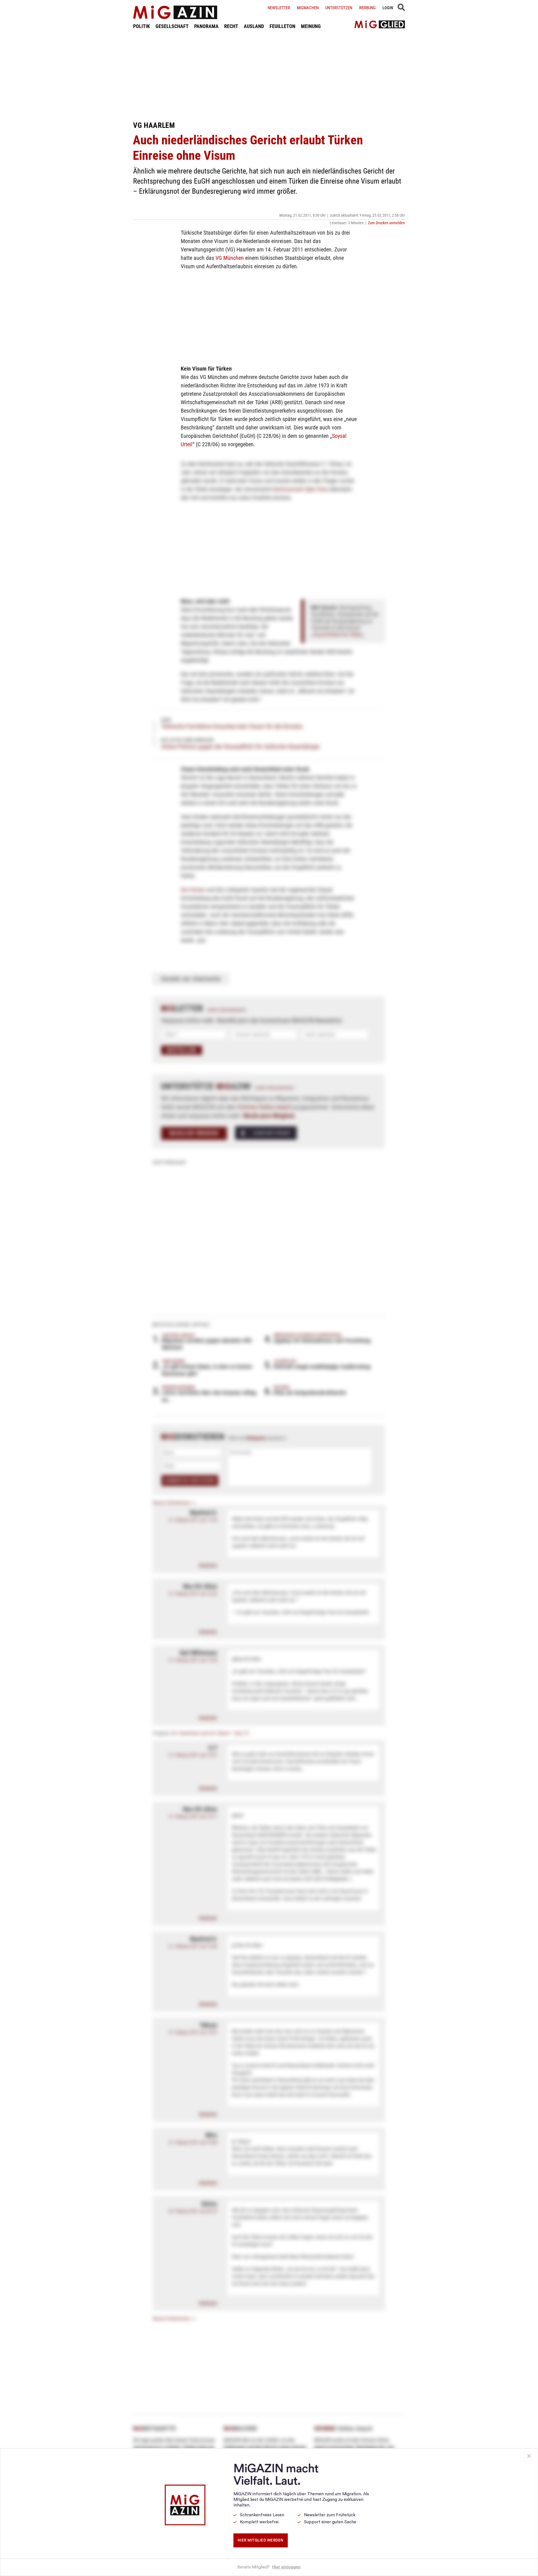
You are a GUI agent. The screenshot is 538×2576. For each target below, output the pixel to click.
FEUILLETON (282, 26)
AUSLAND (254, 26)
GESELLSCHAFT (172, 26)
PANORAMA (206, 26)
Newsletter (279, 8)
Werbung (367, 8)
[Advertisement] (269, 75)
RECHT (231, 26)
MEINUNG (311, 26)
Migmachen (308, 8)
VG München (230, 258)
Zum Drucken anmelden (386, 223)
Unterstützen (339, 8)
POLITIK (142, 26)
